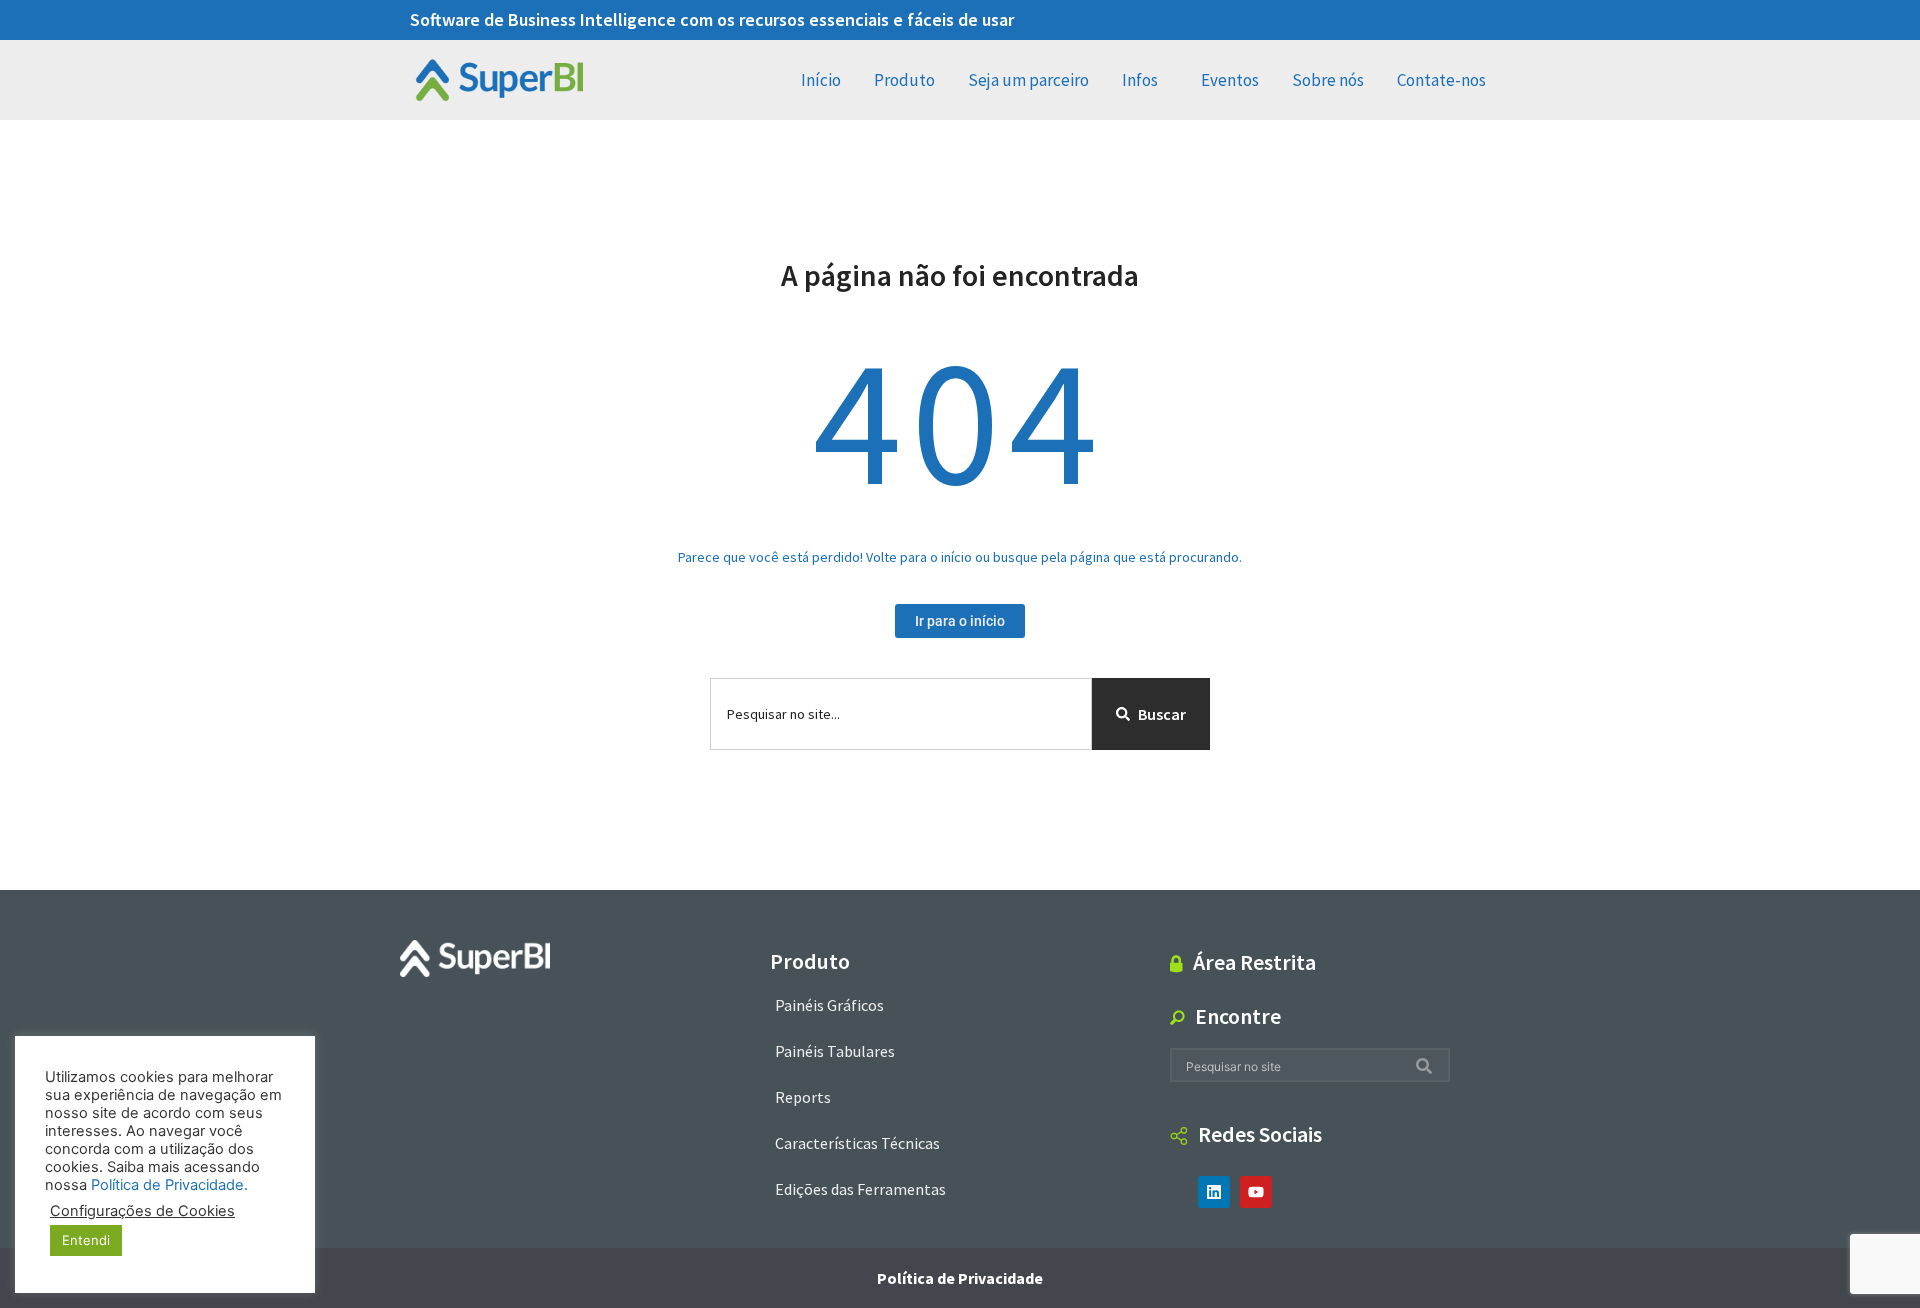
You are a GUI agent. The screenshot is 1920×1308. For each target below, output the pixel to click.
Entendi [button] (86, 1240)
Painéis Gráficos (829, 1005)
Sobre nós (1328, 80)
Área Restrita (1254, 962)
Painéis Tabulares (835, 1051)
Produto (904, 80)
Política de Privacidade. (169, 1185)
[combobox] (901, 714)
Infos (1140, 80)
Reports (803, 1097)
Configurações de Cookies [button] (142, 1211)
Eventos (1230, 80)
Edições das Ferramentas (860, 1189)
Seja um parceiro (1028, 80)
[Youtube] (1256, 1192)
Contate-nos (1441, 80)
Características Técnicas (857, 1143)
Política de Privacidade (960, 1278)
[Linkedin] (1214, 1192)
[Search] (1428, 1065)
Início (821, 80)
